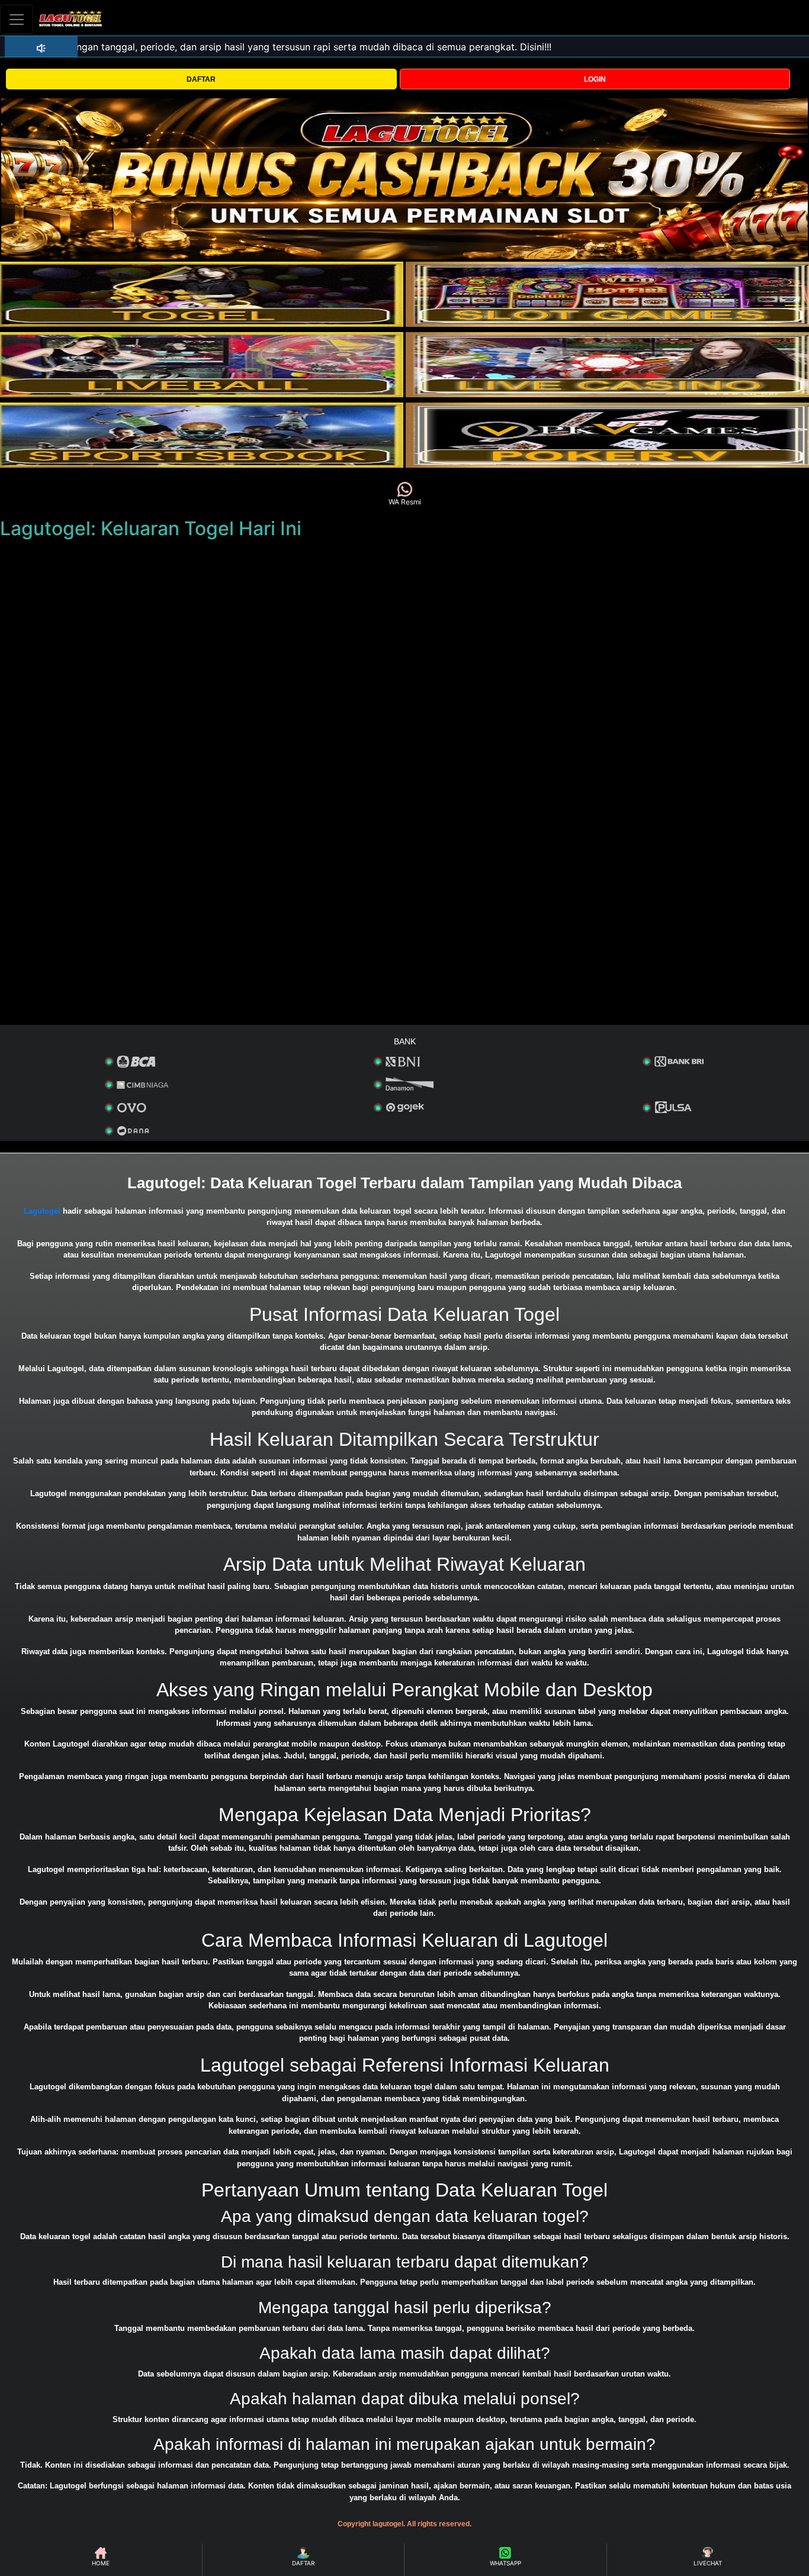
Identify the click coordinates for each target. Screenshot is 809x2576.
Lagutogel (42, 1211)
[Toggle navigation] (17, 19)
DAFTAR (201, 79)
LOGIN (595, 79)
